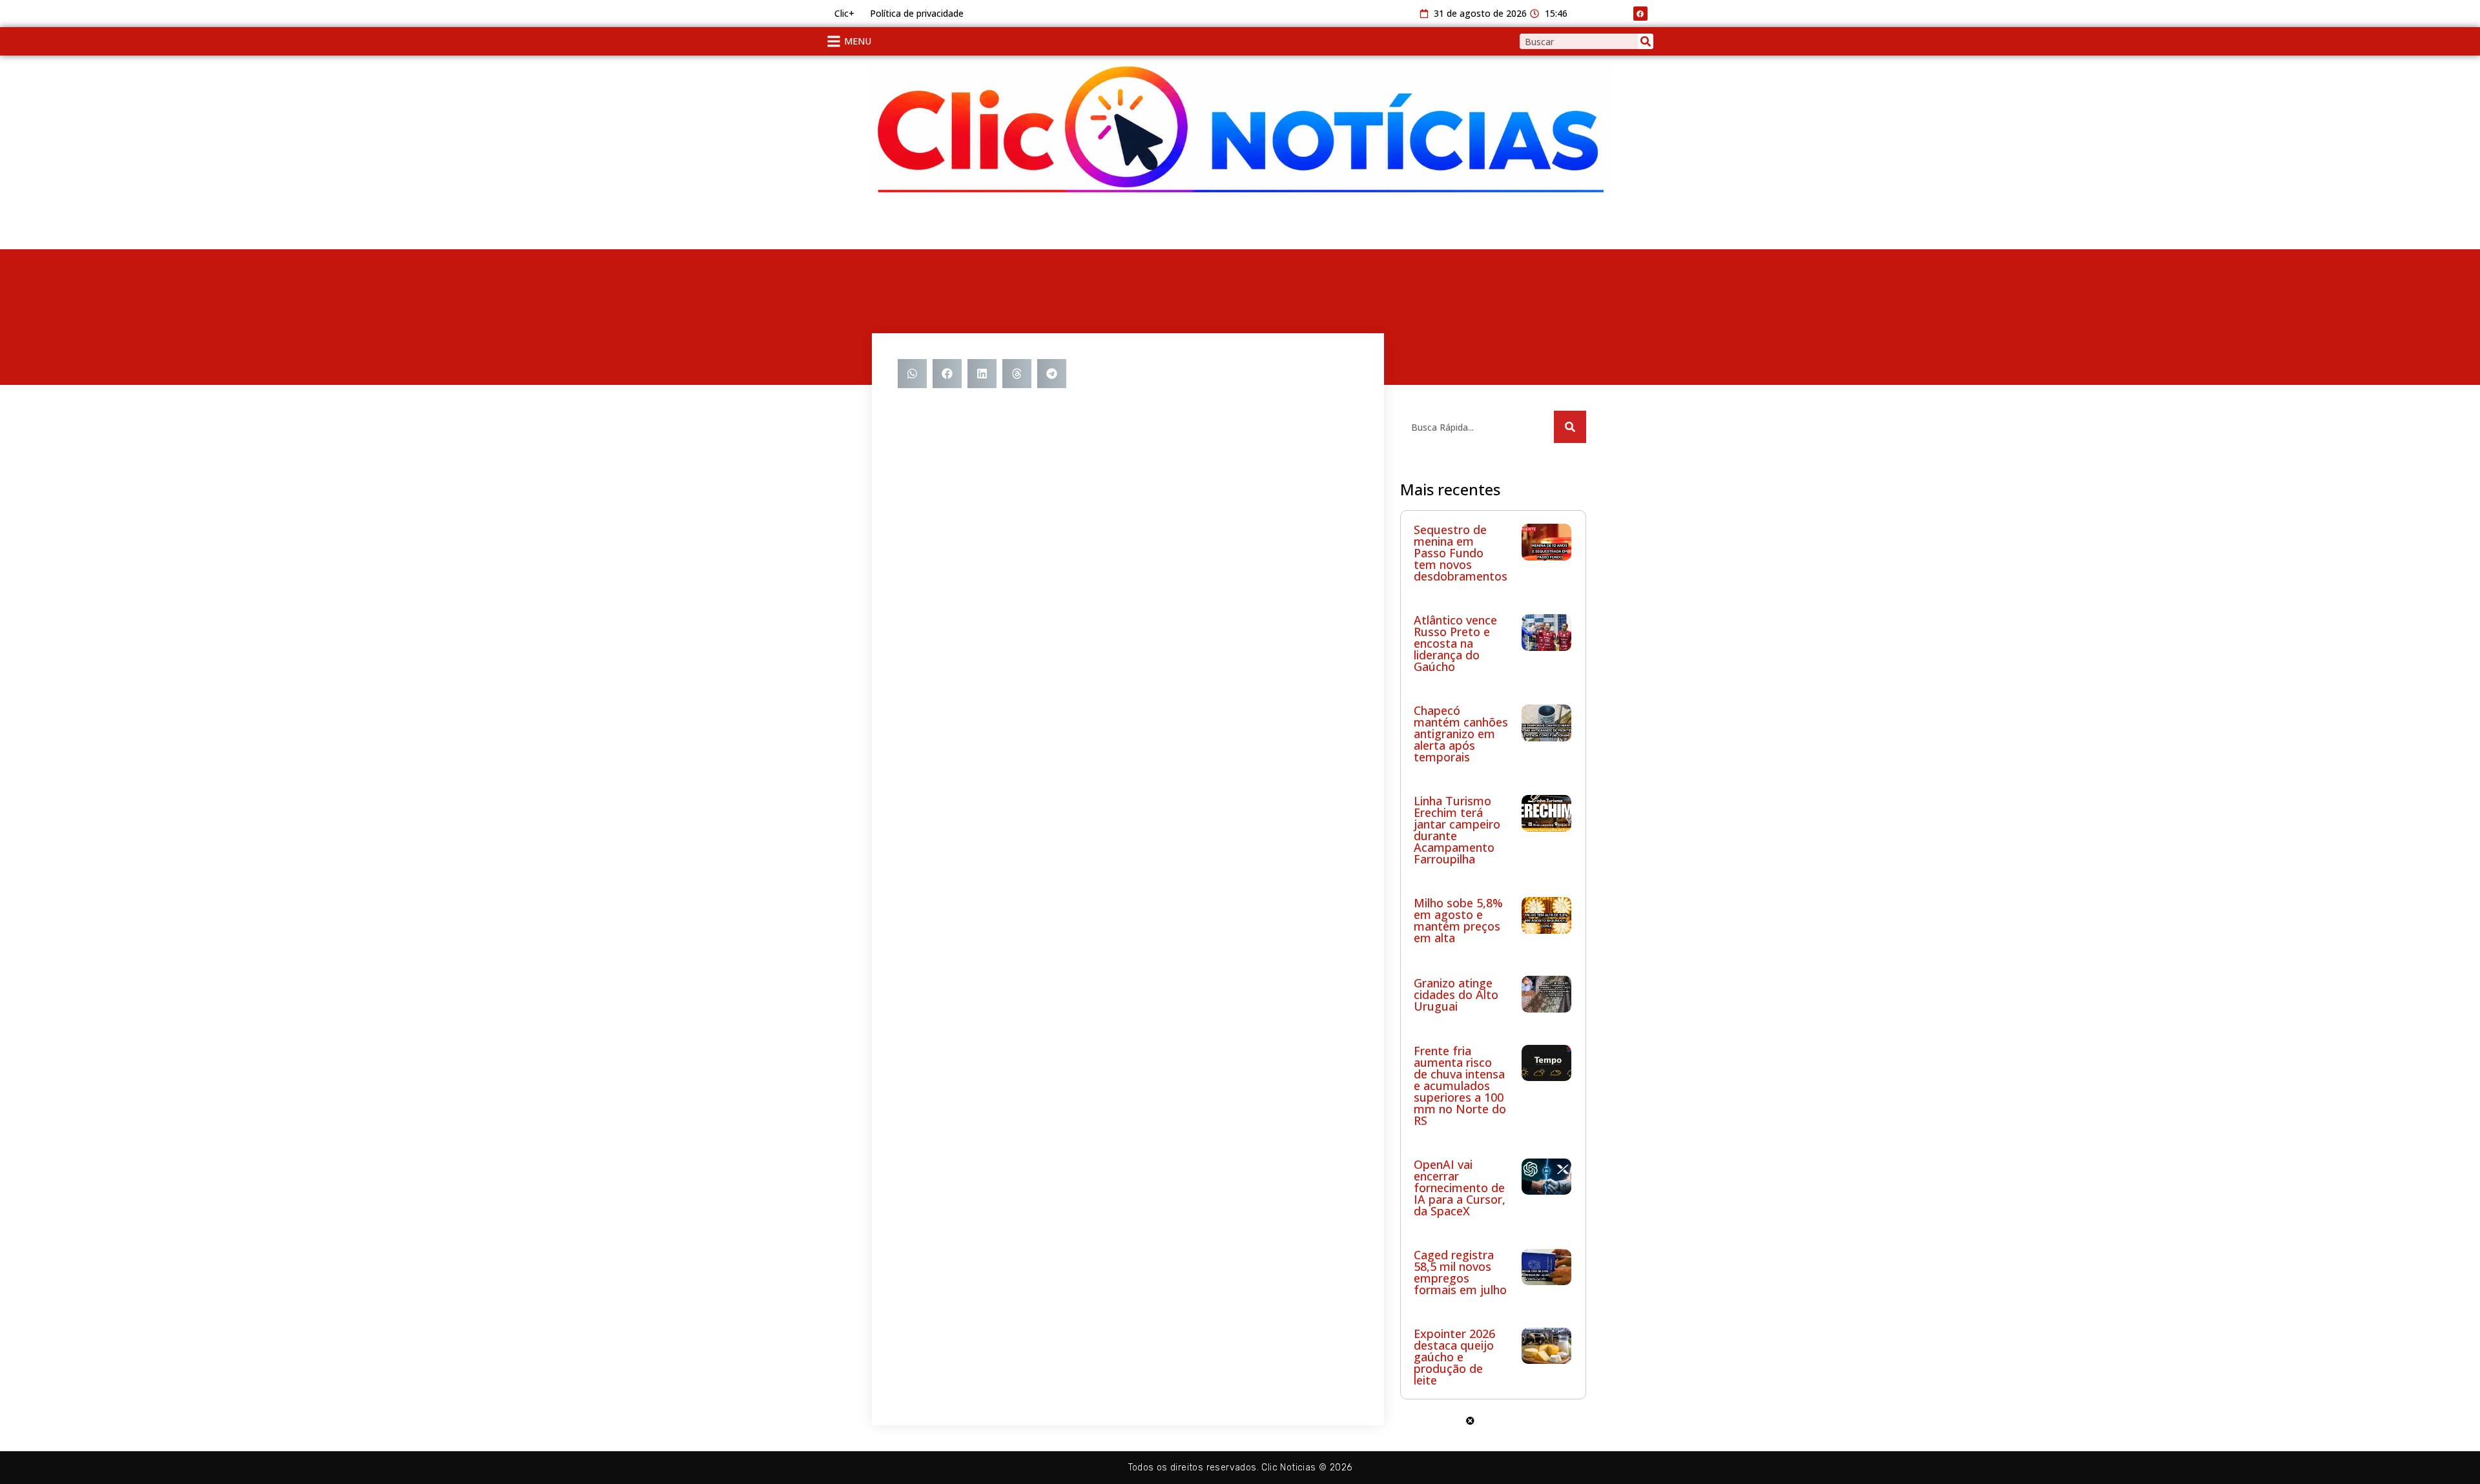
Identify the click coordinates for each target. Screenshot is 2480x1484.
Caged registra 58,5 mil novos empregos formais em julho (1460, 1272)
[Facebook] (1640, 14)
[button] (912, 374)
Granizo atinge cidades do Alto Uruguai (1456, 994)
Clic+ (844, 13)
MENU (858, 41)
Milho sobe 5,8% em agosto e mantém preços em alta (1458, 920)
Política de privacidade (917, 13)
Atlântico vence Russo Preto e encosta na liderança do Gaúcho (1455, 643)
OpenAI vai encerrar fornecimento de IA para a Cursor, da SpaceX (1460, 1188)
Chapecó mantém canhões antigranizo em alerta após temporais (1461, 734)
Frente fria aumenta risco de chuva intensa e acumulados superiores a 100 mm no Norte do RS (1460, 1086)
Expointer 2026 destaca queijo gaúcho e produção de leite (1454, 1357)
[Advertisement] (975, 223)
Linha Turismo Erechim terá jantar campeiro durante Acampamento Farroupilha (1457, 830)
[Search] (1646, 41)
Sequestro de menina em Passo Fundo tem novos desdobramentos (1461, 553)
